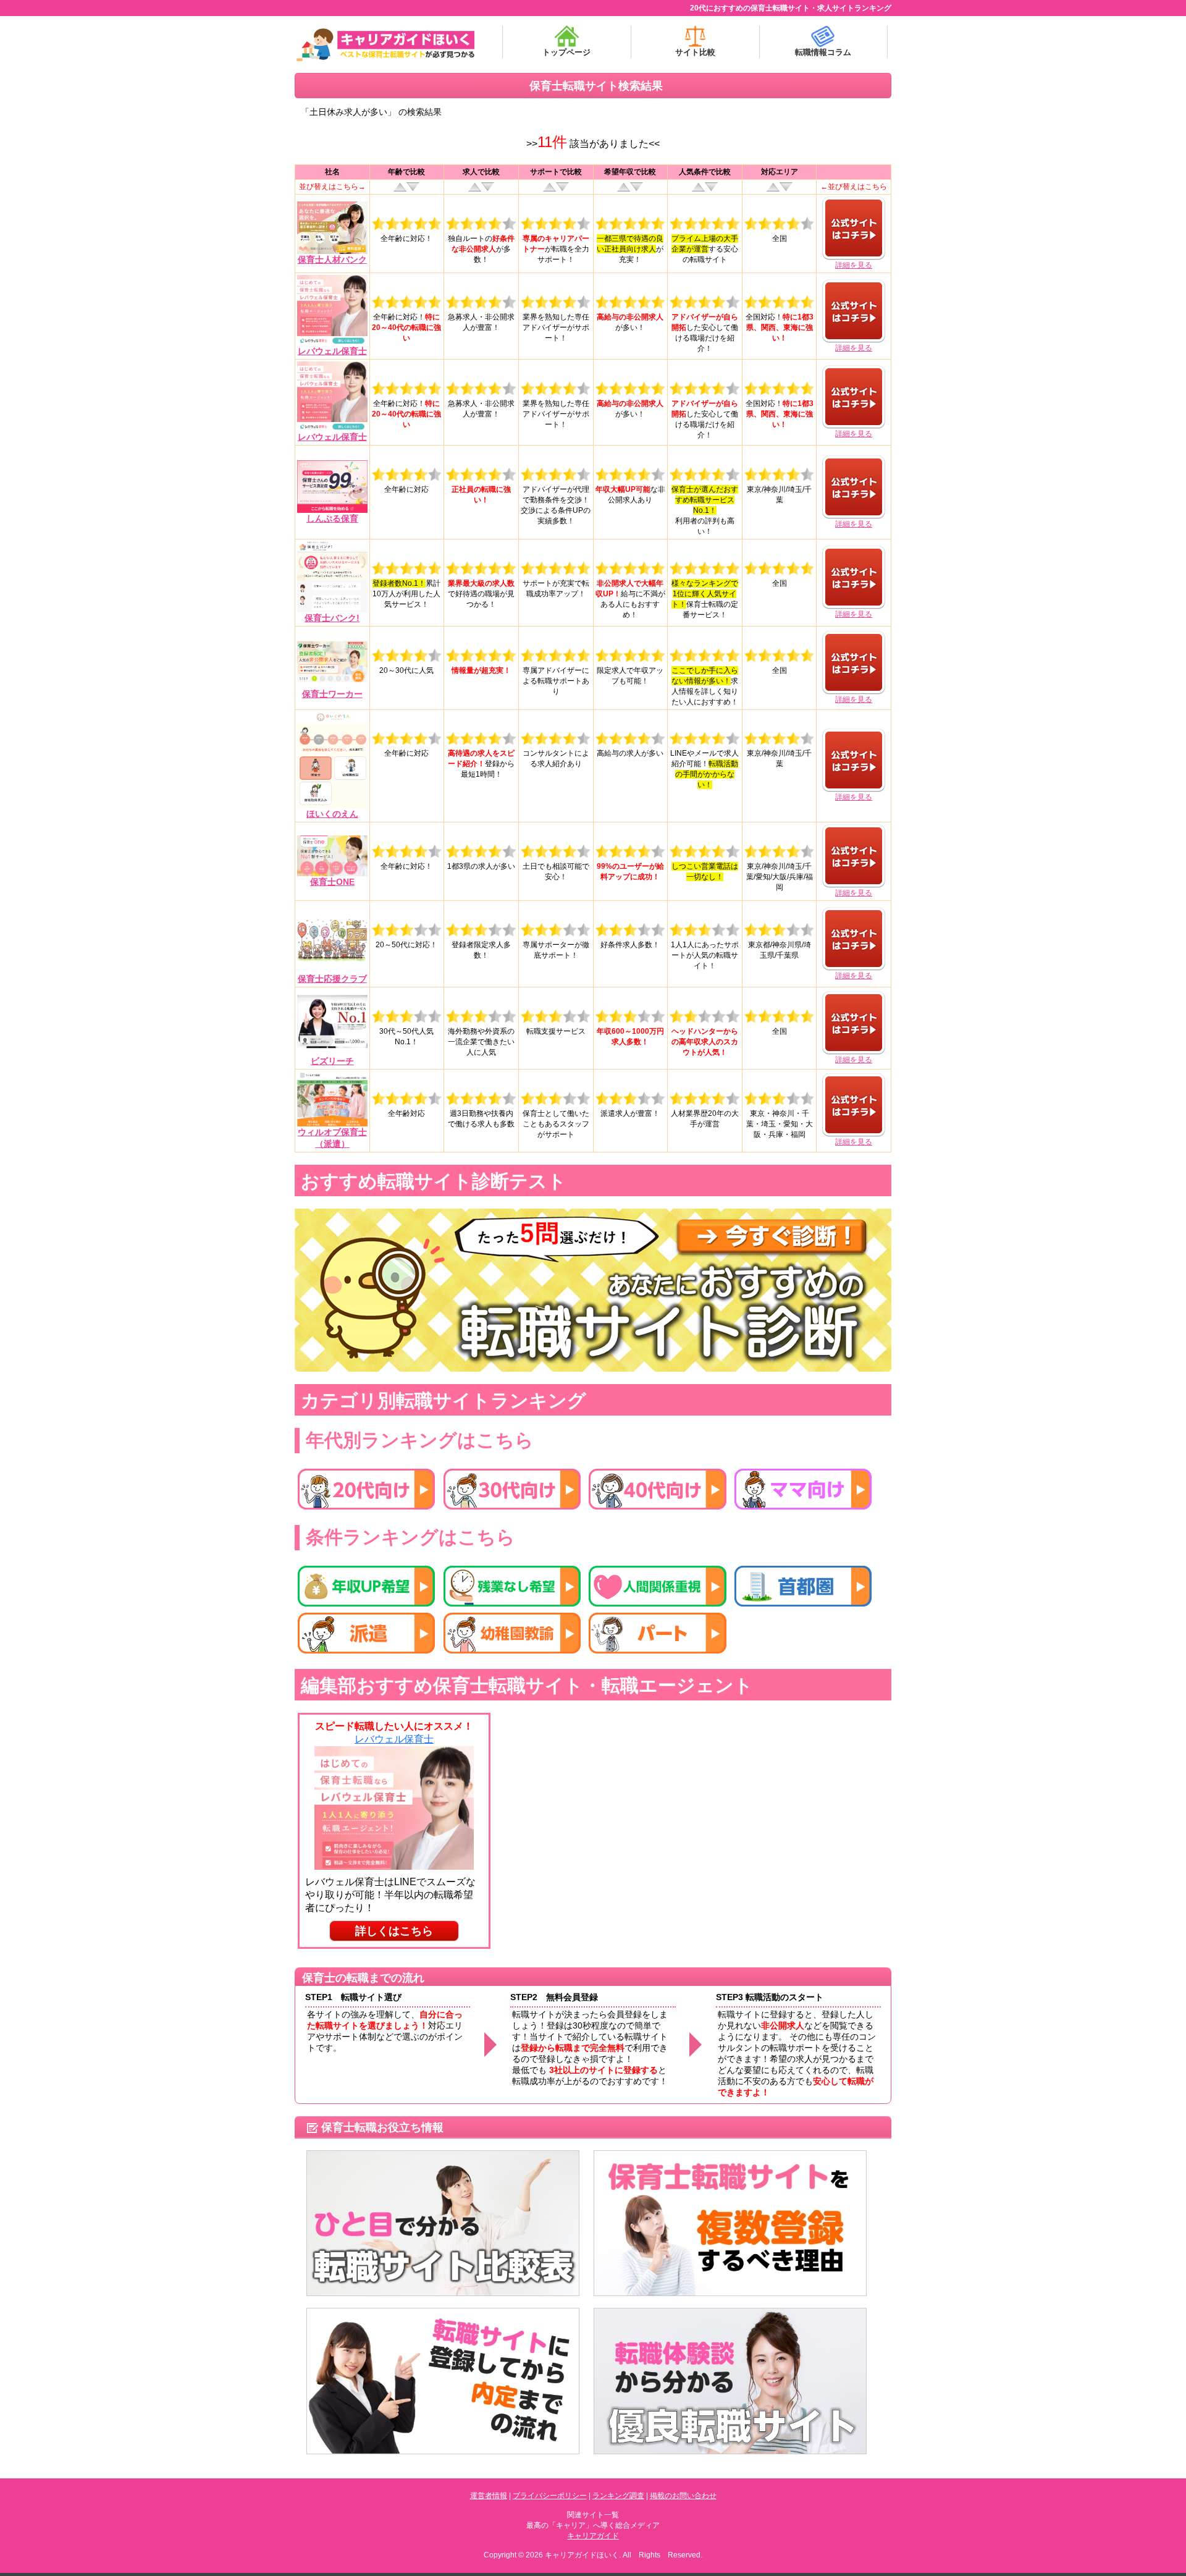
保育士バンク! (332, 618)
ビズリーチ (332, 1061)
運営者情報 (489, 2496)
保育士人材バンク (332, 260)
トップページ (566, 52)
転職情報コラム (823, 52)
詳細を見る (854, 265)
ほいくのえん (332, 814)
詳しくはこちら (394, 1931)
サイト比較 (695, 52)
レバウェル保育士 (332, 351)
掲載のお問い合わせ (683, 2496)
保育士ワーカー (332, 694)
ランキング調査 (618, 2496)
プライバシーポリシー (550, 2496)
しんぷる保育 (332, 518)
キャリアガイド (593, 2536)
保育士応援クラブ (332, 979)
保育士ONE (332, 882)
